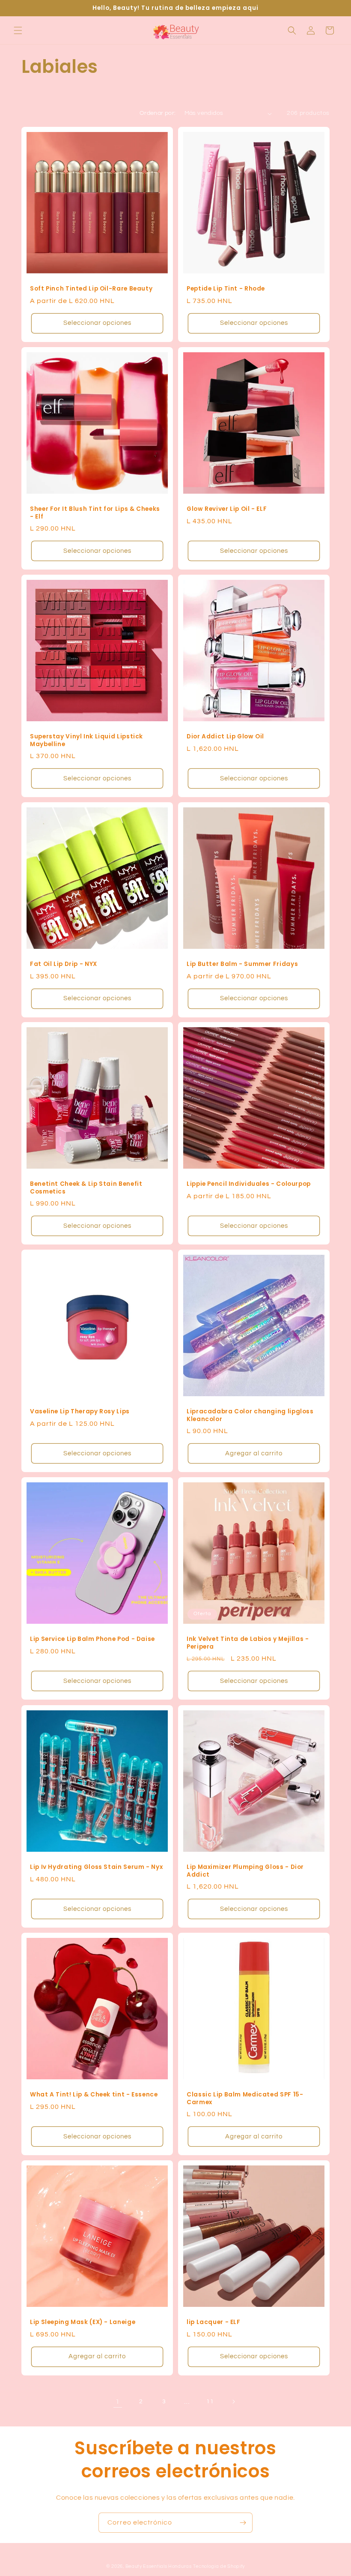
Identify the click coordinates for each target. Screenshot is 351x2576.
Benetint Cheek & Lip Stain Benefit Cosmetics (86, 1188)
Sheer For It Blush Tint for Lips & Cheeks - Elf (95, 513)
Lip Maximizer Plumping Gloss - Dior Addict (245, 1871)
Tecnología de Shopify (219, 2566)
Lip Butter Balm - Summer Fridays (242, 964)
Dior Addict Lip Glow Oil (225, 737)
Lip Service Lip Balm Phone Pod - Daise (92, 1639)
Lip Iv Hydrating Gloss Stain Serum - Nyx (96, 1867)
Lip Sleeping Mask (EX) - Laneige (83, 2322)
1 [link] (118, 2402)
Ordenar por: (158, 113)
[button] (18, 30)
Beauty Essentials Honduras (159, 2566)
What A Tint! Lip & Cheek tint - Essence (94, 2095)
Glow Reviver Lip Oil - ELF (227, 509)
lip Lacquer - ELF (214, 2322)
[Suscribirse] (243, 2523)
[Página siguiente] (233, 2402)
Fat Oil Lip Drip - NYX (64, 964)
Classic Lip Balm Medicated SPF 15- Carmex (245, 2098)
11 (210, 2402)
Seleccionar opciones (97, 323)
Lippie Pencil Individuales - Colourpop (249, 1184)
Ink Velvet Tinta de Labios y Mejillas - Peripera (248, 1643)
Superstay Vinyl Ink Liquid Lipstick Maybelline (86, 740)
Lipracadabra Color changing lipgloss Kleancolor (250, 1415)
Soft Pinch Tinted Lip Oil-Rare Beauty (91, 289)
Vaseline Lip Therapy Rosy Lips (80, 1412)
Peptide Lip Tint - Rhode (226, 289)
